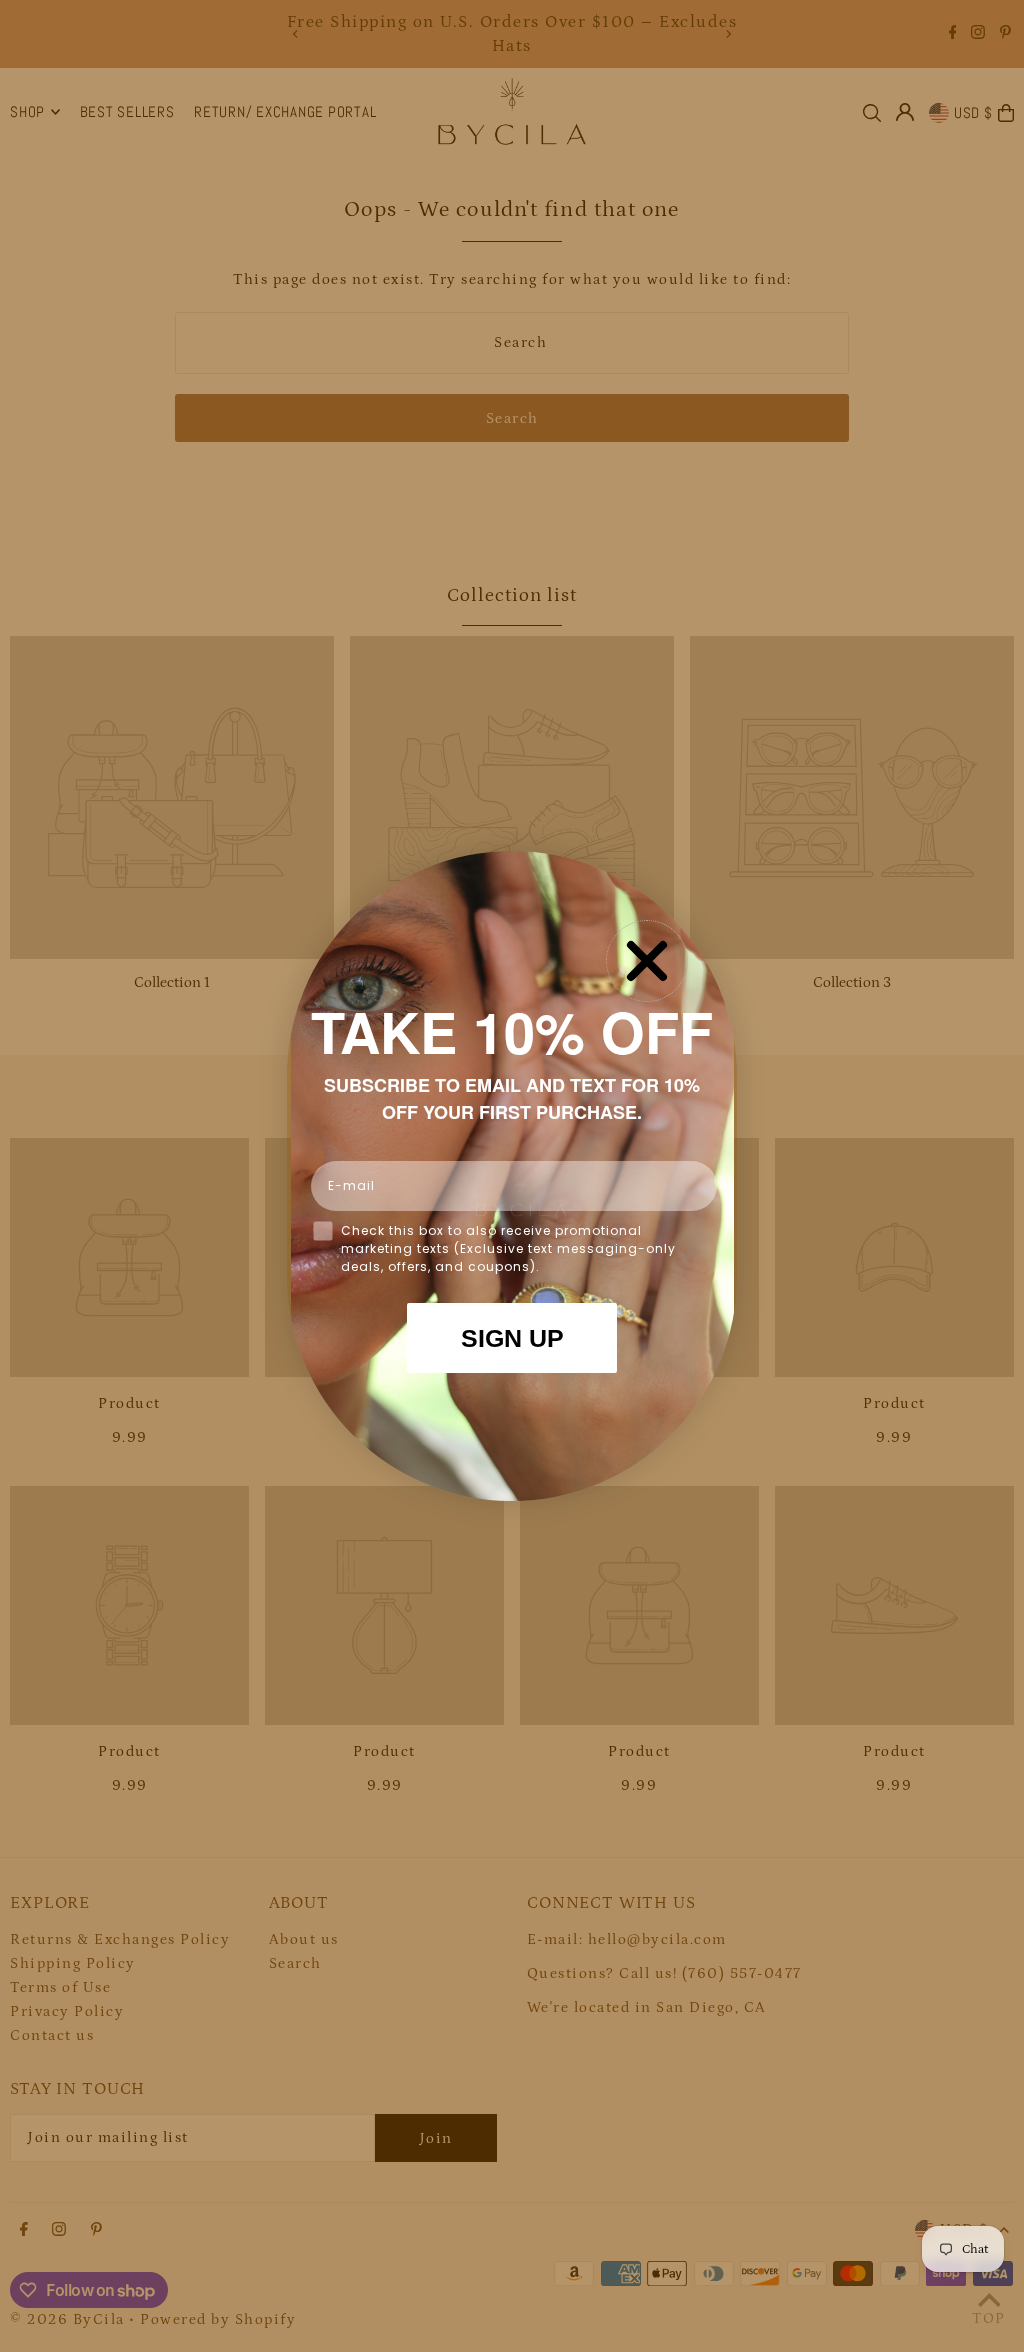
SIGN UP (512, 1338)
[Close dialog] (647, 961)
